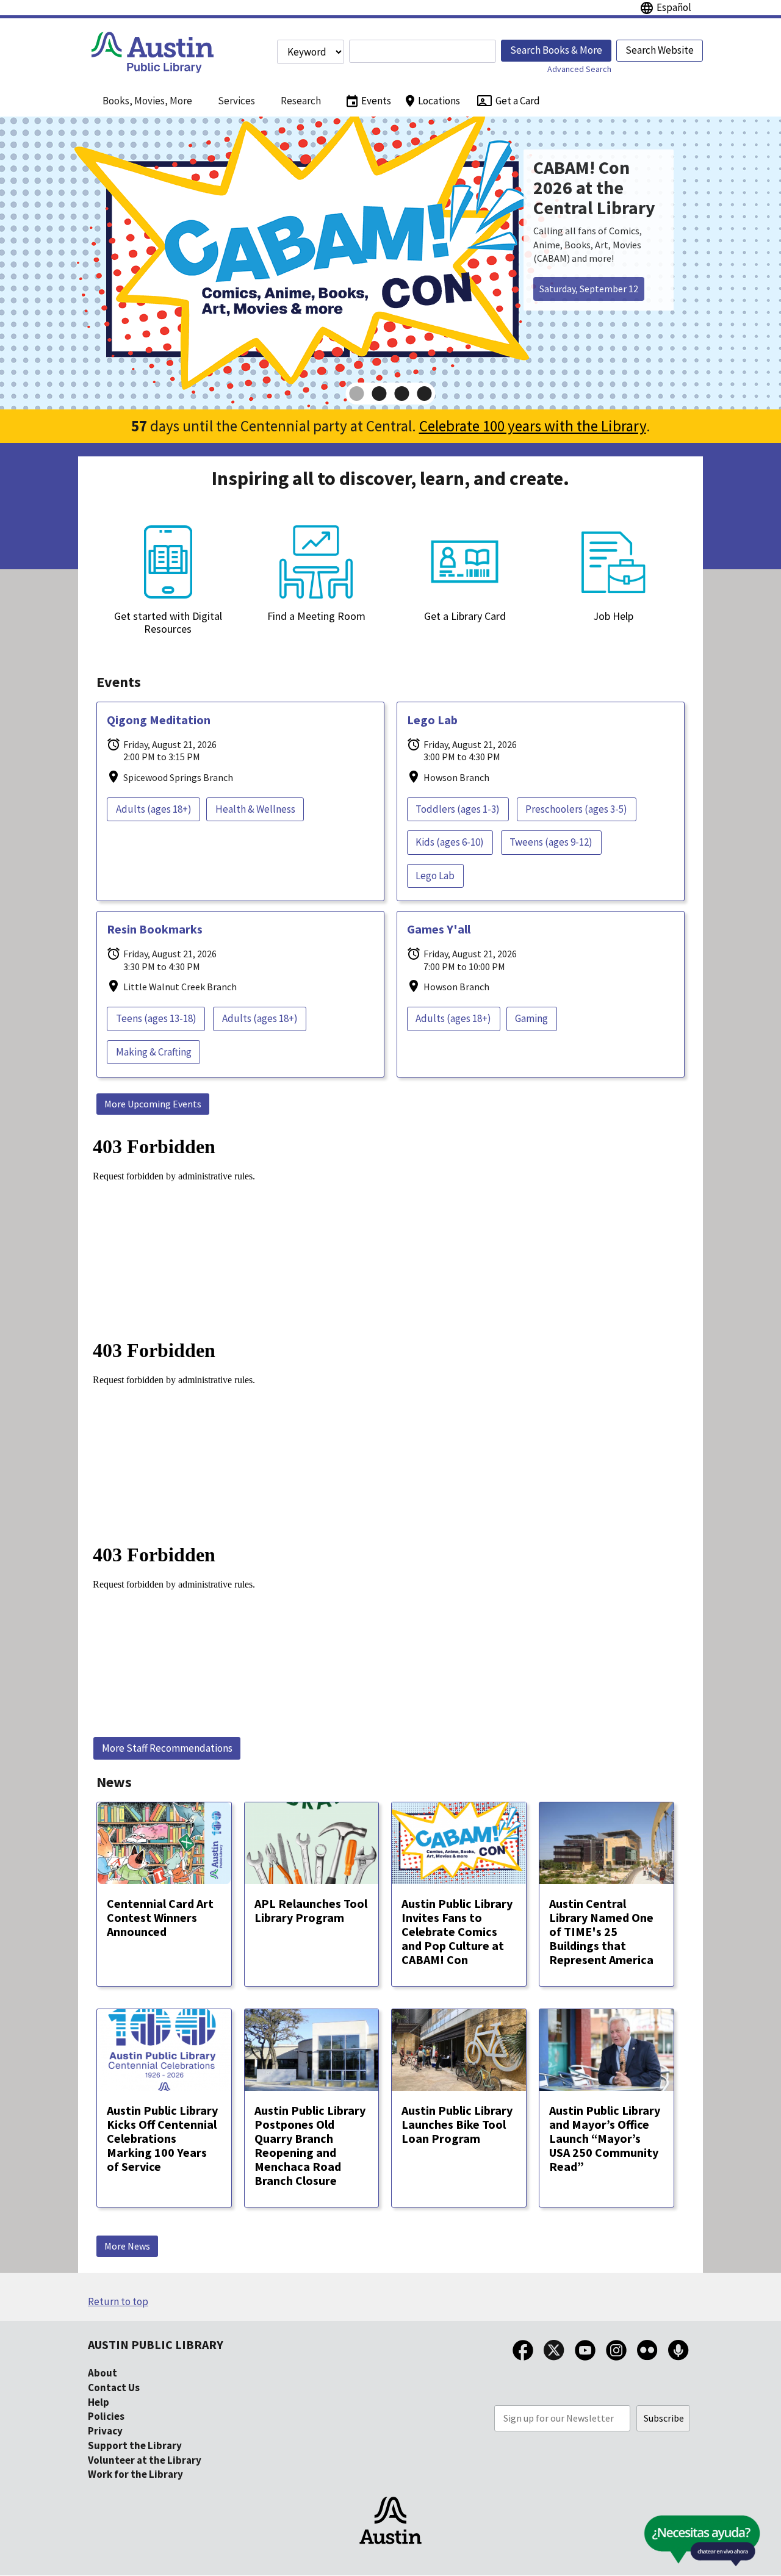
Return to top (118, 2301)
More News (127, 2246)
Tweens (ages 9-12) (551, 842)
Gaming (531, 1018)
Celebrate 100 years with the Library (533, 426)
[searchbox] (423, 51)
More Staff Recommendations (167, 1748)
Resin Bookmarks (155, 929)
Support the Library (135, 2445)
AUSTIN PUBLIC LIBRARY (156, 2344)
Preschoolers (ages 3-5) (576, 809)
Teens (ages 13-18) (156, 1018)
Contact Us (114, 2387)
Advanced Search (579, 69)
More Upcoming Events (153, 1104)
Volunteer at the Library (145, 2460)
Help (99, 2402)
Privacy (105, 2431)
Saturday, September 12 (589, 289)
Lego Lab (432, 720)
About (103, 2373)
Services (236, 101)
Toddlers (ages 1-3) (458, 809)
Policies (106, 2416)
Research (301, 101)
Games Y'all (439, 929)
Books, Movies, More (147, 101)
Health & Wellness (255, 809)
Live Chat (674, 2545)
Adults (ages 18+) (154, 809)
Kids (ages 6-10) (450, 842)
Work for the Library (135, 2474)
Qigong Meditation (159, 720)
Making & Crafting (154, 1052)
